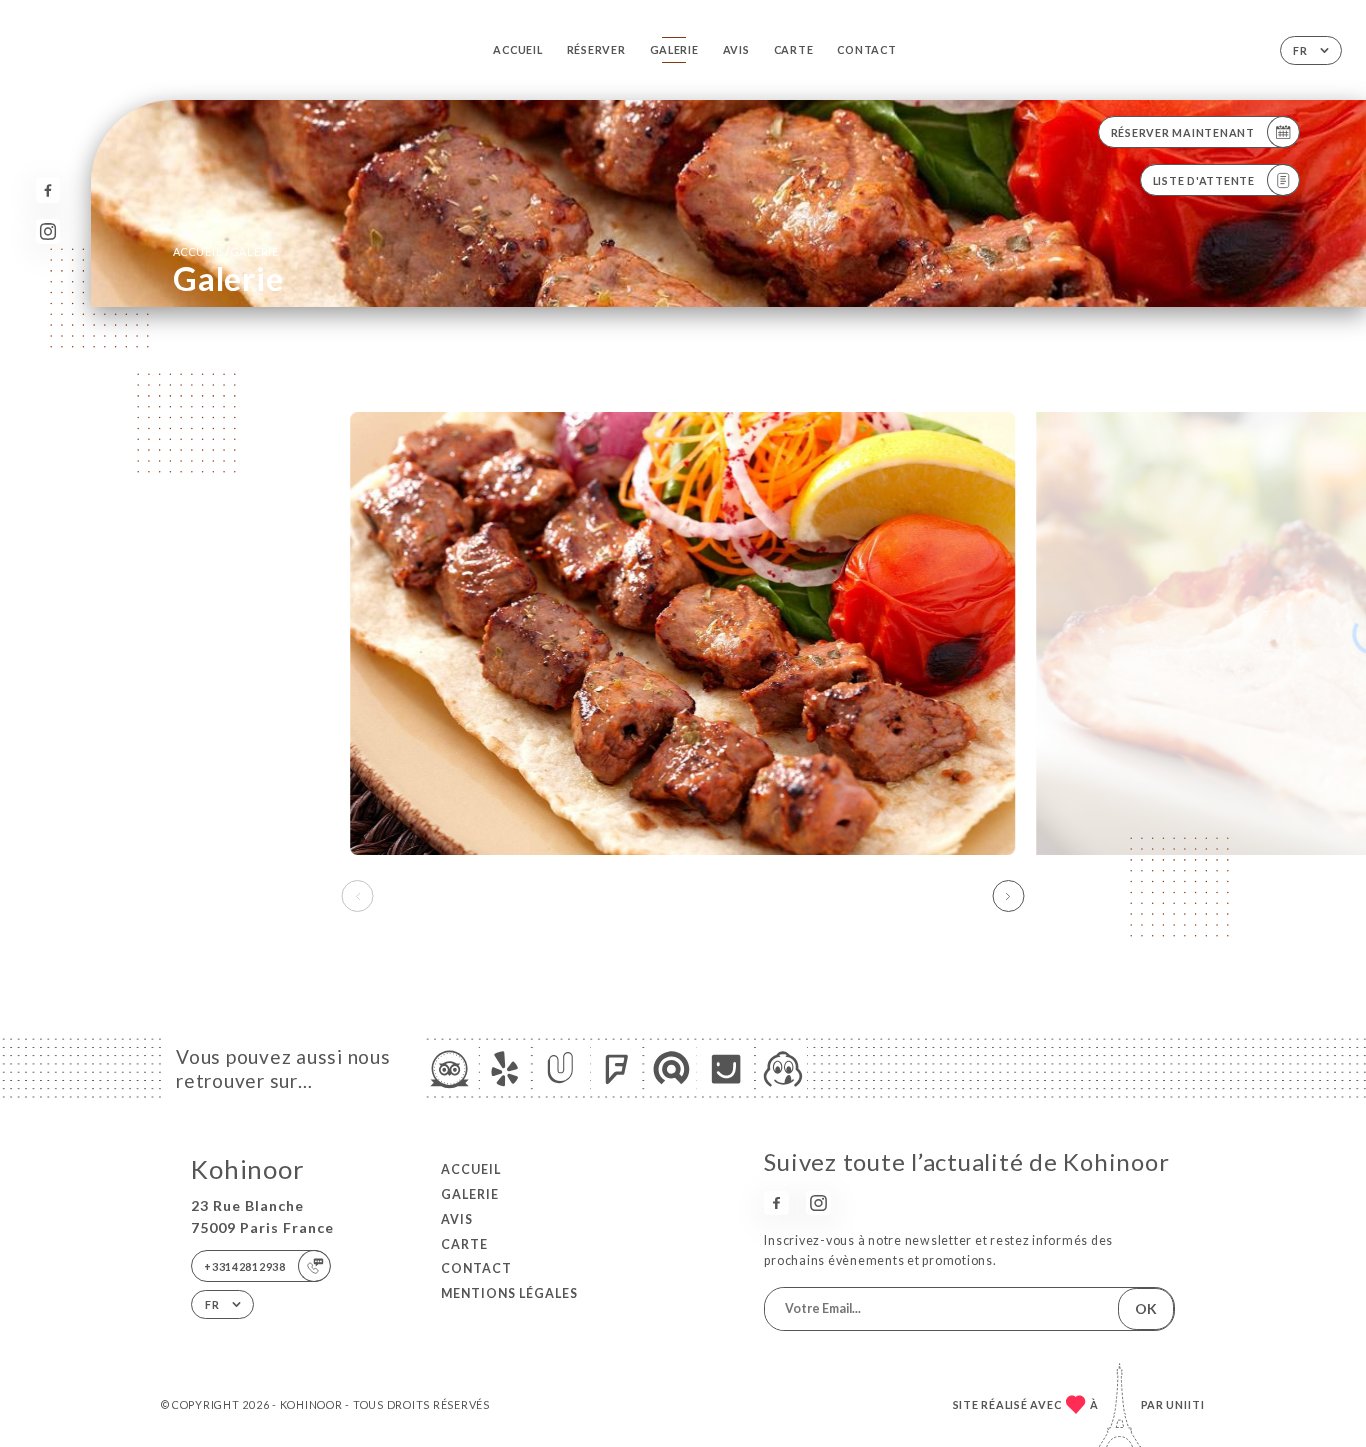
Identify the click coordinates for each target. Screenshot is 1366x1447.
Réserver (596, 49)
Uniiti (1185, 1404)
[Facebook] (48, 190)
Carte (794, 49)
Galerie (674, 49)
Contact (866, 49)
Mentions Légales (509, 1293)
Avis (736, 49)
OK (1146, 1308)
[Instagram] (48, 231)
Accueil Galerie (226, 251)
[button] (1008, 896)
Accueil (517, 49)
